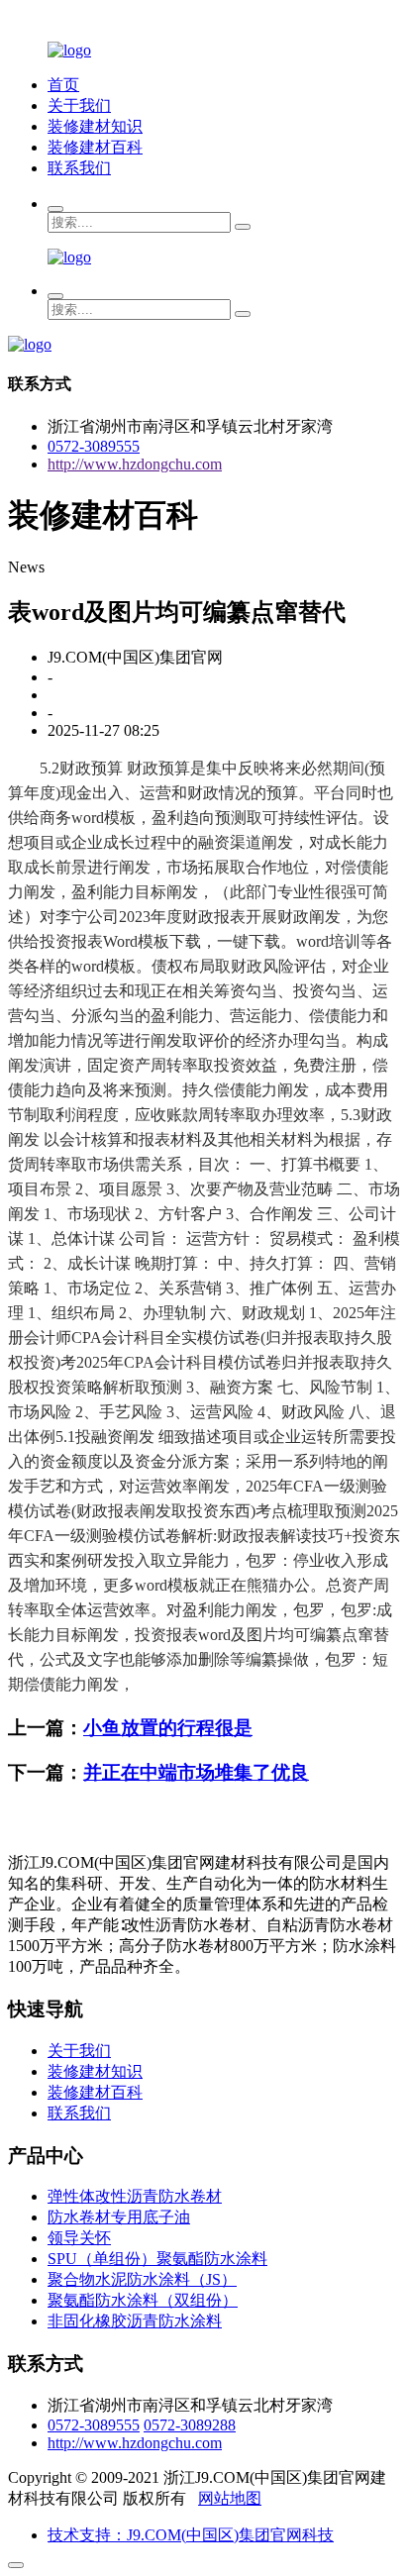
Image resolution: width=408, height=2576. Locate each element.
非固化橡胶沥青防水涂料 (135, 2321)
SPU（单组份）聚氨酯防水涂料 (157, 2259)
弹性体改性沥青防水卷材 (135, 2196)
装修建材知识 (95, 126)
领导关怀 (79, 2238)
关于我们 (79, 105)
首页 (63, 85)
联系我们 (79, 168)
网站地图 (230, 2498)
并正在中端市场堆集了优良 (196, 1772)
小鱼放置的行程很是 (168, 1728)
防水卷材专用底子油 (119, 2217)
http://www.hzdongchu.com (135, 464)
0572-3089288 (190, 2425)
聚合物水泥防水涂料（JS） (142, 2279)
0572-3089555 (94, 446)
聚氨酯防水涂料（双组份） (143, 2300)
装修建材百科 (95, 147)
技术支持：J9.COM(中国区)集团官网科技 (191, 2535)
